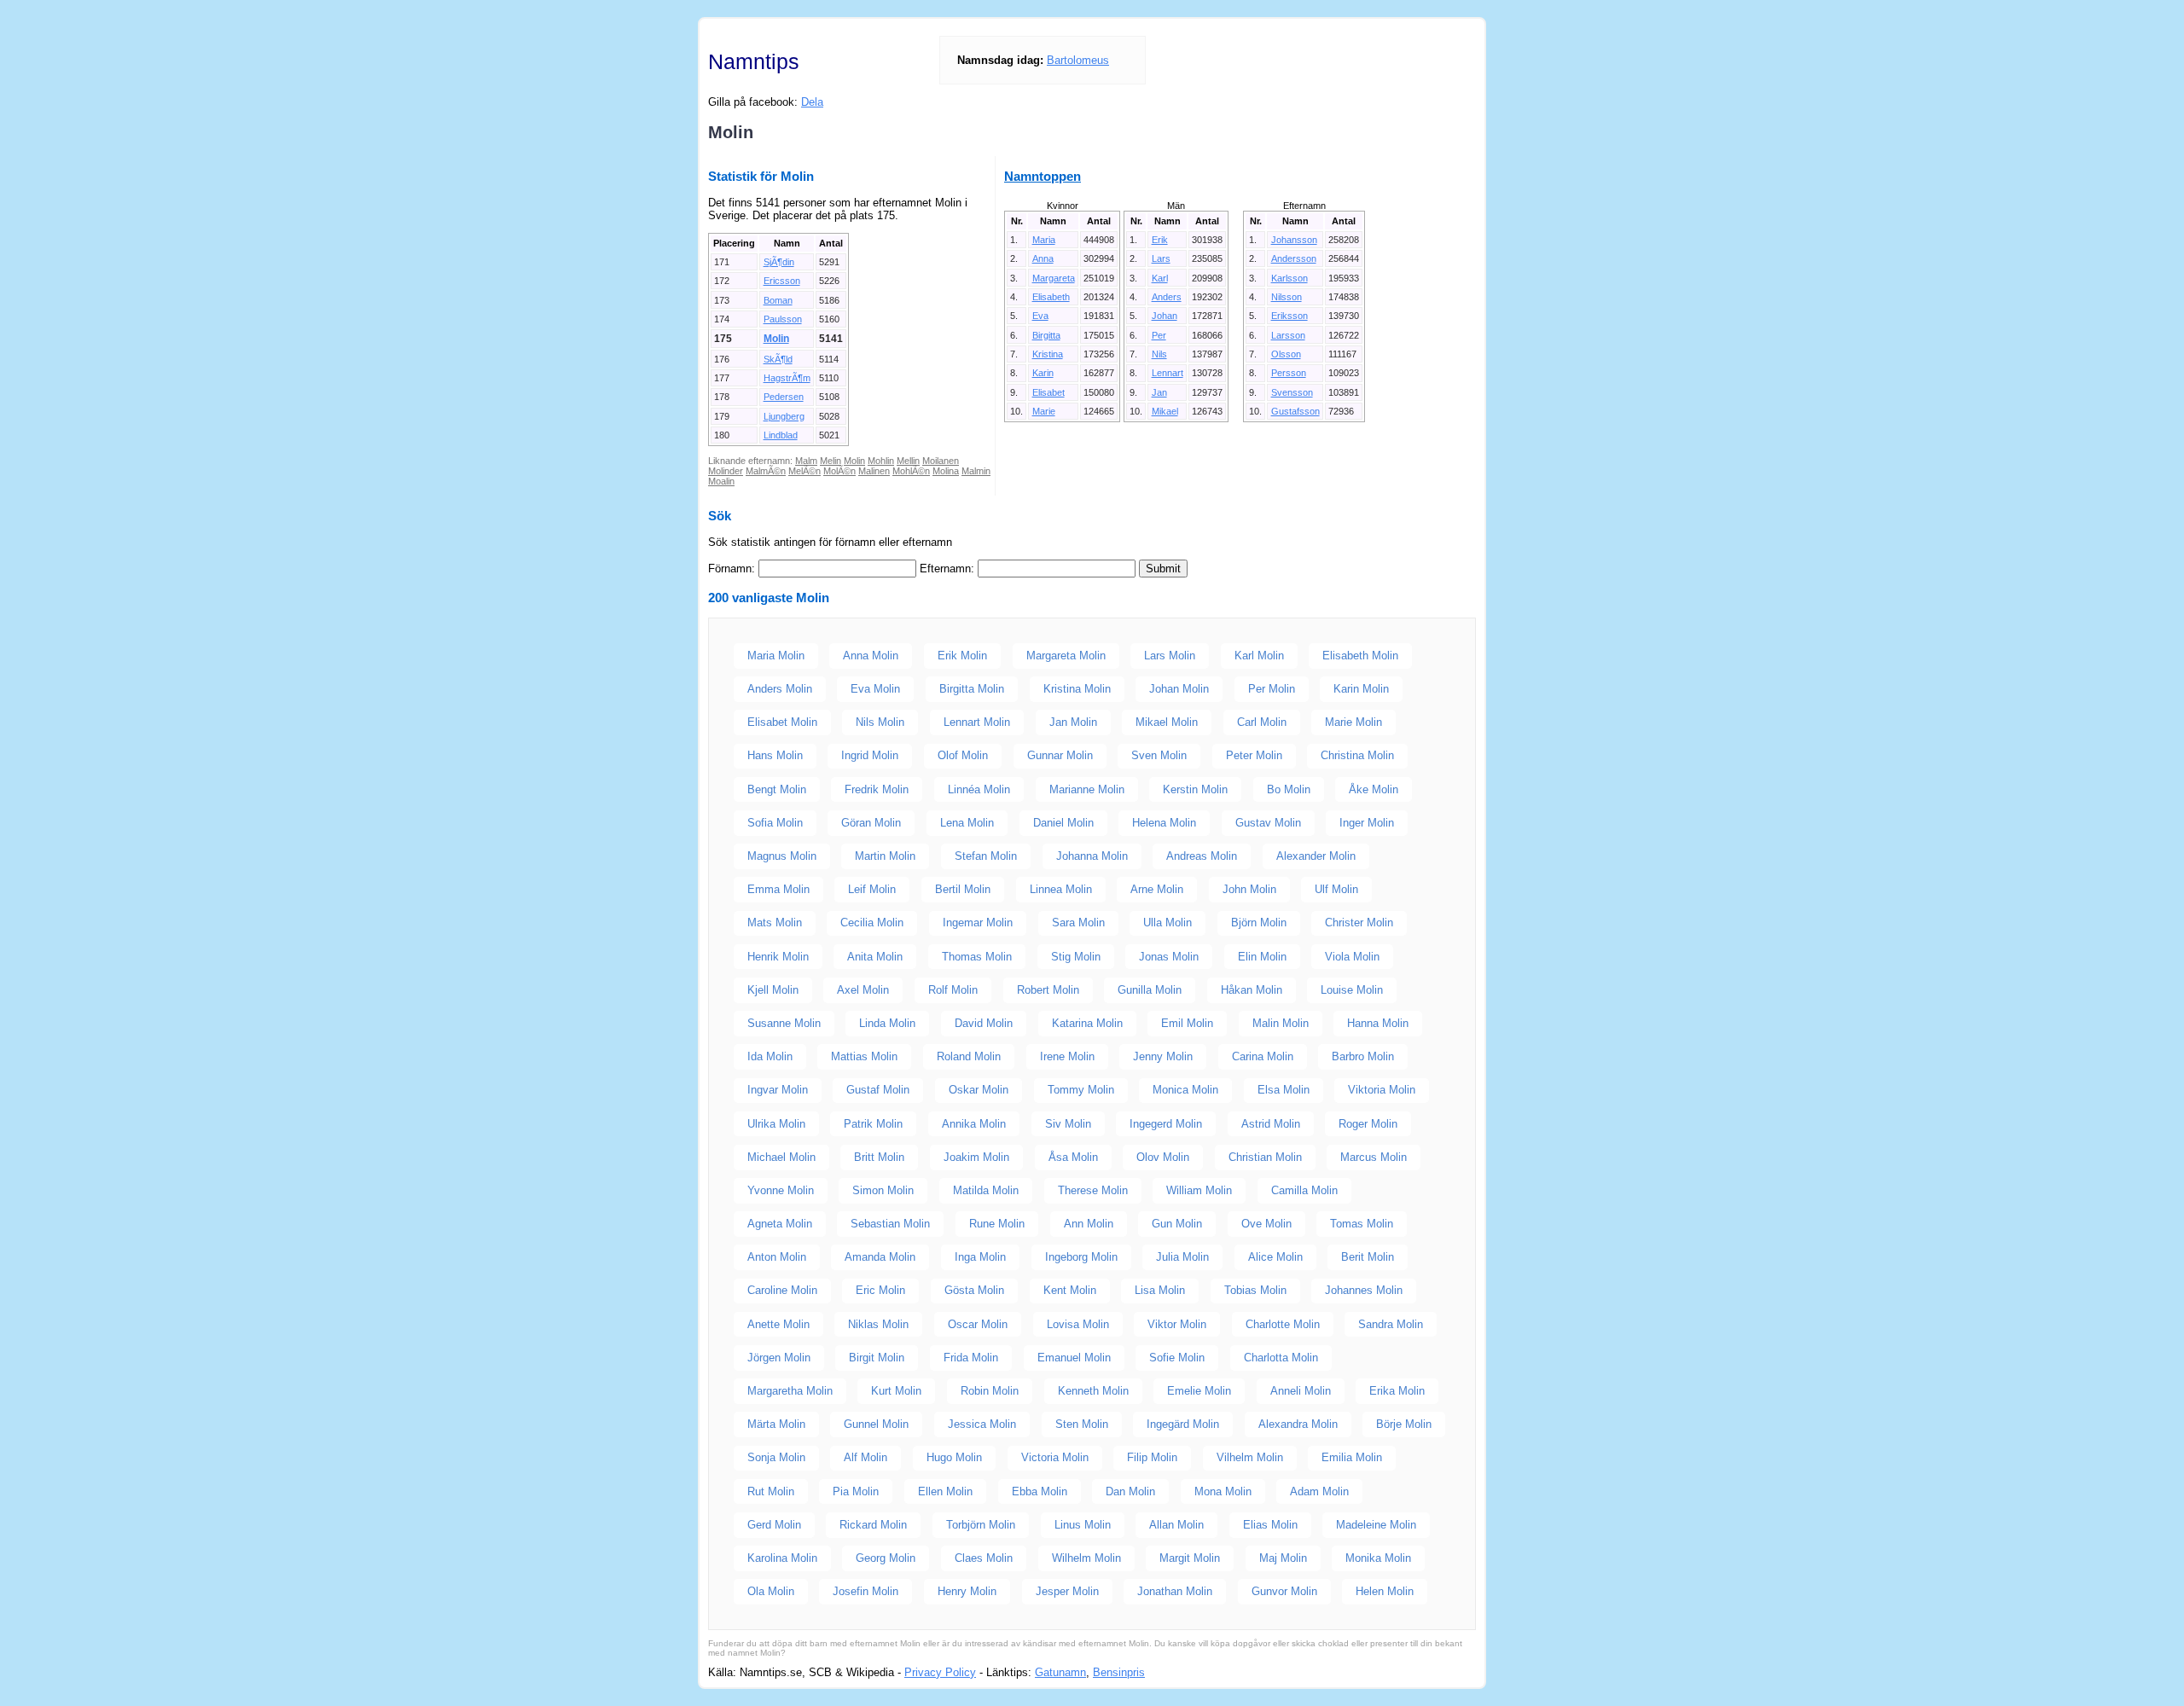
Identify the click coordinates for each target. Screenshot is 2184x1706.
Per (1159, 335)
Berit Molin (1368, 1257)
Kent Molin (1070, 1290)
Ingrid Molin (870, 755)
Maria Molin (776, 656)
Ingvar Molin (778, 1090)
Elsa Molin (1284, 1090)
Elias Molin (1270, 1525)
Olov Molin (1163, 1157)
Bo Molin (1289, 789)
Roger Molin (1368, 1124)
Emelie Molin (1199, 1391)
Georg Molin (886, 1558)
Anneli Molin (1301, 1391)
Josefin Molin (865, 1591)
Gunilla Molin (1150, 990)
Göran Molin (871, 823)
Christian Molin (1265, 1157)
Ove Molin (1266, 1224)
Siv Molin (1068, 1124)
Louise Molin (1352, 990)
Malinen (874, 471)
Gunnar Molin (1060, 755)
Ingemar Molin (978, 923)
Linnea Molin (1061, 889)
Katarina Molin (1087, 1023)
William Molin (1199, 1190)
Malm (806, 461)
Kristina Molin (1077, 689)
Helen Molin (1385, 1591)
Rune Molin (997, 1224)
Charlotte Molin (1283, 1324)
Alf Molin (865, 1457)
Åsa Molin (1073, 1157)
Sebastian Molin (890, 1224)
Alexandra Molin (1298, 1424)
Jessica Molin (982, 1424)
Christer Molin (1359, 923)
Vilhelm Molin (1250, 1457)
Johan (1165, 316)
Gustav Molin (1268, 823)
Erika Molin (1397, 1391)
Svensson (1292, 392)
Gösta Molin (974, 1290)
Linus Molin (1083, 1525)
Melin (831, 461)
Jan (1159, 392)
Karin (1043, 373)
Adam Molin (1319, 1491)
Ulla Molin (1168, 923)
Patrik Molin (873, 1124)
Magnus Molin (782, 856)
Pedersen (784, 397)
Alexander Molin (1316, 856)
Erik (1160, 240)
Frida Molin (971, 1358)
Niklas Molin (878, 1324)
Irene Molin (1067, 1056)
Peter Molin (1254, 755)
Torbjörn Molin (981, 1525)
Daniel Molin (1063, 823)
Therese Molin (1093, 1190)
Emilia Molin (1352, 1457)
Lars (1161, 258)
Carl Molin (1262, 722)
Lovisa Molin (1078, 1324)
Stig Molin (1076, 957)
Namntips (754, 61)
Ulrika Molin (776, 1124)
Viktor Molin (1177, 1324)
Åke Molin (1374, 789)
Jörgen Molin (779, 1358)
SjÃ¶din (779, 262)
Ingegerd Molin (1166, 1124)
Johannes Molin (1364, 1290)
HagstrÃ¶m (787, 378)
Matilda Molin (986, 1190)
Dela (812, 102)
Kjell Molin (773, 990)
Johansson (1294, 240)
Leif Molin (872, 889)
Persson (1289, 373)
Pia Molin (856, 1491)
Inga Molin (980, 1257)
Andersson (1294, 258)
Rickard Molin (873, 1525)
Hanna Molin (1378, 1023)
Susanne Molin (784, 1023)
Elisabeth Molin (1360, 656)
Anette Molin (778, 1324)
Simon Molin (883, 1190)
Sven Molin (1159, 755)
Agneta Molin (780, 1224)
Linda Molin (887, 1023)
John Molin (1249, 889)
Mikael (1165, 411)
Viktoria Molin (1382, 1090)
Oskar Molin (979, 1090)
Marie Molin (1353, 722)
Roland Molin (969, 1056)
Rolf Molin (953, 990)
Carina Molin (1263, 1056)
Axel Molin (863, 990)
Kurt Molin (896, 1391)
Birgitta (1046, 335)
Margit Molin (1190, 1558)
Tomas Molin (1362, 1224)
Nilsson (1287, 297)
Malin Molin (1281, 1023)
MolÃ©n (839, 471)
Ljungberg (784, 416)
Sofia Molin (775, 823)
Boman (778, 300)
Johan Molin (1179, 689)
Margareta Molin (1066, 656)
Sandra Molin (1391, 1324)
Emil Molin (1187, 1023)
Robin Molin (990, 1391)
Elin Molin (1262, 957)
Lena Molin (967, 823)
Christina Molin (1357, 755)
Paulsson (783, 319)
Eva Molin (875, 689)
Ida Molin (770, 1056)
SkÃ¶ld (778, 359)
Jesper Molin (1067, 1591)
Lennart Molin (977, 722)
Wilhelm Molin (1086, 1558)
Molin (776, 339)
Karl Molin (1259, 656)
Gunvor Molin (1284, 1591)
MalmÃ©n (766, 471)
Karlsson (1289, 278)
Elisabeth (1051, 297)
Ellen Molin (945, 1491)
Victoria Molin (1055, 1457)
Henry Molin (967, 1591)
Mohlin (881, 461)
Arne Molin (1157, 889)
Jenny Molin (1163, 1056)
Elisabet (1048, 392)
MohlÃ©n (911, 471)
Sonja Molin (776, 1457)
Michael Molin (781, 1157)
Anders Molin (780, 689)
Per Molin (1272, 689)
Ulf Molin (1336, 889)
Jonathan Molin (1175, 1591)
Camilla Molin (1304, 1190)
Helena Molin (1164, 823)
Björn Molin (1259, 923)
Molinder (726, 471)
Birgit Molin (877, 1358)
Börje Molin (1404, 1424)
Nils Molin (880, 722)
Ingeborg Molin (1081, 1257)
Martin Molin (885, 856)
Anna (1043, 258)
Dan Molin (1130, 1491)
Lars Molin (1170, 656)
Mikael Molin (1167, 722)
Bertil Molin (963, 889)
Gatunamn (1060, 1672)
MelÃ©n (804, 471)
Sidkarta (1455, 1672)
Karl (1160, 278)
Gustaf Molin (878, 1090)
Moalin (721, 481)
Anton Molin (777, 1257)
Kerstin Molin (1195, 789)
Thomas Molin (977, 957)
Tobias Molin (1255, 1290)
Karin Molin (1361, 689)
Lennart (1168, 373)
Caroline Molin (782, 1290)
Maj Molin (1283, 1558)
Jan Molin (1073, 722)
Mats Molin (775, 923)
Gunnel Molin (876, 1424)
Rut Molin (771, 1491)
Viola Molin (1352, 957)
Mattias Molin (864, 1056)
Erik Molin (962, 656)
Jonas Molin (1169, 957)
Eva (1040, 316)
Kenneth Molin (1093, 1391)
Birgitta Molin (972, 689)
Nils (1159, 354)
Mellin (908, 461)
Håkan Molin (1252, 990)
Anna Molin (871, 656)
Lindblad (781, 435)
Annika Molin (974, 1124)
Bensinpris (1119, 1672)
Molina (946, 471)
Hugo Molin (954, 1457)
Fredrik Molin (877, 789)
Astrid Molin (1271, 1124)
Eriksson (1289, 316)
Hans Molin (775, 755)
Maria (1044, 240)
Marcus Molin (1374, 1157)
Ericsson (782, 281)
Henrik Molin (778, 957)
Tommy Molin (1081, 1090)
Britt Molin (879, 1157)
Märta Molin (776, 1424)
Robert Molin (1048, 990)
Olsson (1286, 354)
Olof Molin (963, 755)
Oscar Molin (978, 1324)
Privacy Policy (940, 1672)
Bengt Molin (777, 789)
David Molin (984, 1023)
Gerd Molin (774, 1525)
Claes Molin (984, 1558)
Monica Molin (1185, 1090)
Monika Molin (1378, 1558)
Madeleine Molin (1376, 1525)
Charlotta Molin (1281, 1358)
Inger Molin (1367, 823)
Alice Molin (1275, 1257)
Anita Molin (875, 957)
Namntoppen (1043, 176)
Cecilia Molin (872, 923)
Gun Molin (1177, 1224)
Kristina (1048, 354)
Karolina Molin (782, 1558)
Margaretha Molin (790, 1391)
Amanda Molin (880, 1257)
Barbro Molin (1363, 1056)
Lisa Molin (1160, 1290)
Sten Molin (1082, 1424)
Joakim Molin (976, 1157)
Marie (1044, 411)
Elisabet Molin (782, 722)
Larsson (1288, 335)
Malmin (976, 471)
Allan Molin (1176, 1525)
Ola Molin (771, 1591)
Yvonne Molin (781, 1190)
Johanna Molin (1092, 856)
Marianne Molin (1087, 789)
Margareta (1054, 278)
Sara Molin (1078, 923)
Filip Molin (1152, 1457)
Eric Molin (880, 1290)
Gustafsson (1295, 411)
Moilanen (941, 461)
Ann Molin (1089, 1224)
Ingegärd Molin (1183, 1424)
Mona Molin (1223, 1491)
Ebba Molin (1040, 1491)
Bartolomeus (1078, 60)
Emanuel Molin (1074, 1358)
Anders (1167, 297)
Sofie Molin (1177, 1358)
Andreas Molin (1202, 856)
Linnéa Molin (979, 789)
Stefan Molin (986, 856)
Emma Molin (778, 889)
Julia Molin (1182, 1257)
